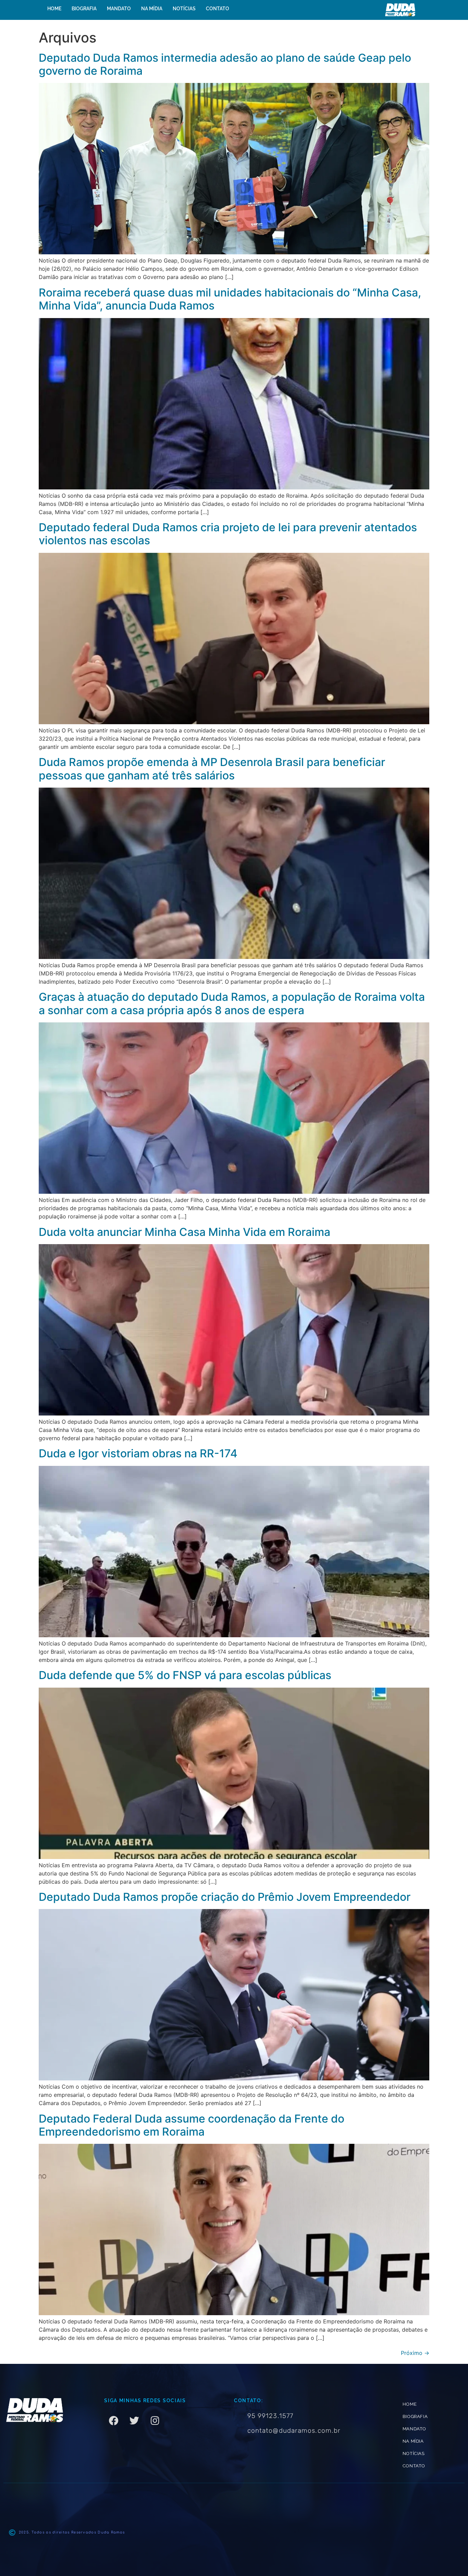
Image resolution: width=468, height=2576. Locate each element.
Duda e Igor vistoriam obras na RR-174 (138, 1453)
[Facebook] (114, 2421)
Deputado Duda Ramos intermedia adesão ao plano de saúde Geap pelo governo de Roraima (225, 64)
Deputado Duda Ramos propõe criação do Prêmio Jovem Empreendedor (225, 1897)
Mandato (119, 9)
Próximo (415, 2353)
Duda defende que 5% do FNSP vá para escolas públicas (185, 1675)
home (54, 9)
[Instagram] (155, 2421)
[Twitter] (134, 2421)
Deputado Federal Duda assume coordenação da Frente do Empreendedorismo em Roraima (192, 2125)
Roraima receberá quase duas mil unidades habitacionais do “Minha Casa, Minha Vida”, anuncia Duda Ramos (230, 299)
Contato (218, 9)
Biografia (84, 9)
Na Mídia (152, 9)
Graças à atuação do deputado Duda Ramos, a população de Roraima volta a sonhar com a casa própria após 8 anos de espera (232, 1003)
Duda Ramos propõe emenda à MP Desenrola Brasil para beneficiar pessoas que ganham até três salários (212, 769)
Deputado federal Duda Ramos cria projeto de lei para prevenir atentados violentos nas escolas (228, 534)
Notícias (184, 9)
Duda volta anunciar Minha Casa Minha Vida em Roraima (184, 1232)
